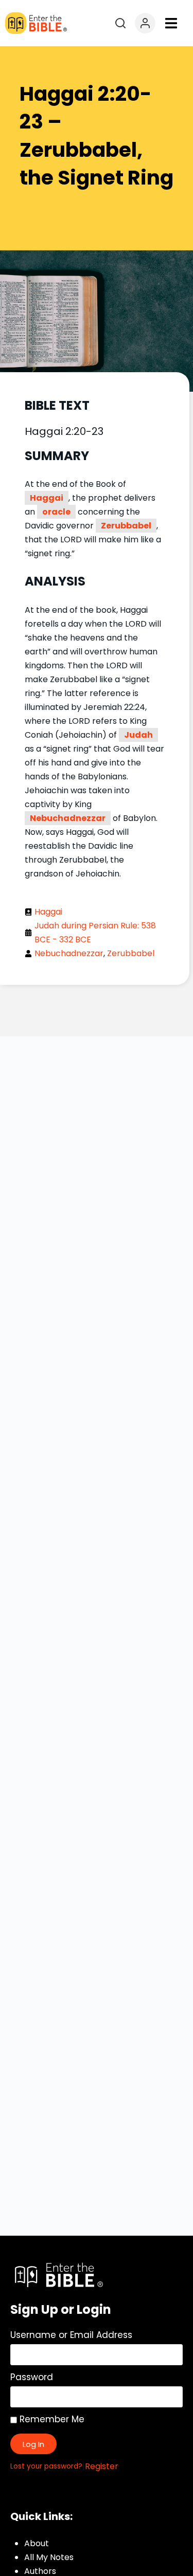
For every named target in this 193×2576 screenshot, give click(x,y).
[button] (171, 23)
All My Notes (49, 2557)
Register (102, 2466)
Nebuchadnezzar (68, 818)
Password (32, 2377)
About (37, 2543)
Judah (138, 735)
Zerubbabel (126, 526)
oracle (56, 512)
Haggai (47, 498)
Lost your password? (46, 2466)
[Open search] (120, 23)
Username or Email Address (71, 2335)
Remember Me (51, 2419)
